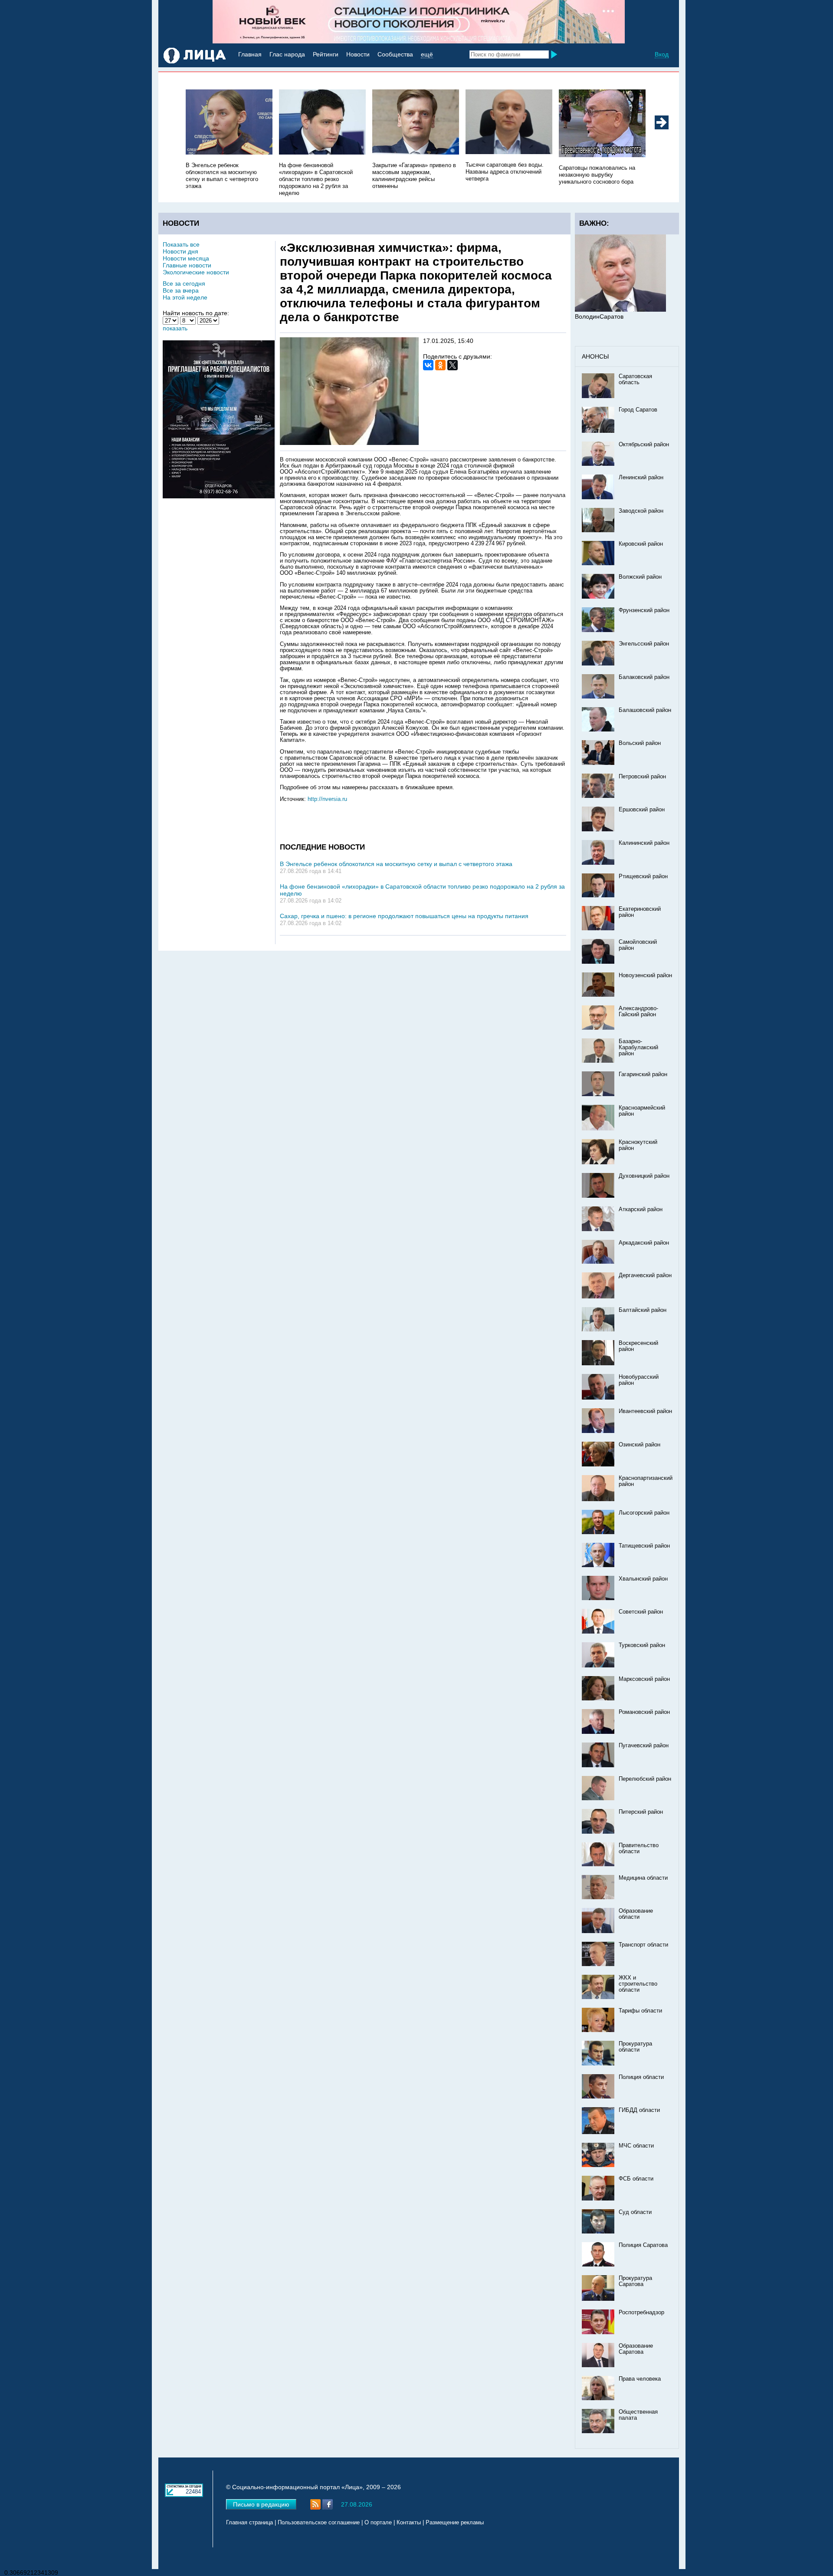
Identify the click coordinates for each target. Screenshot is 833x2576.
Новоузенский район (645, 975)
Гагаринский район (643, 1074)
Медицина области (643, 1878)
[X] (453, 365)
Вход (662, 54)
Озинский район (640, 1445)
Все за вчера (181, 290)
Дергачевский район (645, 1275)
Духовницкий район (644, 1176)
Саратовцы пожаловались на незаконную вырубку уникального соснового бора (597, 175)
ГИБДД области (639, 2110)
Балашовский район (645, 710)
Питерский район (641, 1812)
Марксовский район (644, 1679)
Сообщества (395, 54)
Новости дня (180, 251)
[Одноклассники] (440, 365)
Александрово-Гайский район (638, 1011)
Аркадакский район (644, 1243)
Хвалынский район (643, 1579)
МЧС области (636, 2146)
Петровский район (642, 777)
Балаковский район (644, 677)
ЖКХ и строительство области (638, 1984)
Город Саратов (638, 410)
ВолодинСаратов (599, 316)
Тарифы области (640, 2011)
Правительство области (639, 1848)
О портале (378, 2523)
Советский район (641, 1612)
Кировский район (641, 544)
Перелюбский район (645, 1779)
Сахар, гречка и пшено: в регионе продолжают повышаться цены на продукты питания (404, 916)
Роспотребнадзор (641, 2312)
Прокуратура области (635, 2047)
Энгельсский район (644, 644)
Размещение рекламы (455, 2523)
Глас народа (287, 54)
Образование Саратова (636, 2349)
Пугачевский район (644, 1746)
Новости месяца (186, 258)
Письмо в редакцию (261, 2504)
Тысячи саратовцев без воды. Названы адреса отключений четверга (505, 172)
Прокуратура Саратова (635, 2281)
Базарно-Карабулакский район (638, 1048)
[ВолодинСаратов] (620, 310)
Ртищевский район (643, 876)
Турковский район (642, 1645)
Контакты (409, 2523)
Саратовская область (635, 379)
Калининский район (644, 843)
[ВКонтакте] (428, 365)
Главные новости (187, 265)
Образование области (636, 1914)
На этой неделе (185, 297)
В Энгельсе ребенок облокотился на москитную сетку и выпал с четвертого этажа (396, 864)
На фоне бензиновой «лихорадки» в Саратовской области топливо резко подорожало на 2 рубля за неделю (316, 179)
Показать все (181, 244)
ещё (427, 54)
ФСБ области (636, 2179)
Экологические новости (196, 272)
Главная (250, 54)
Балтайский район (643, 1310)
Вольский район (640, 743)
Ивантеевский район (645, 1411)
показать (175, 328)
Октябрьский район (644, 445)
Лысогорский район (644, 1513)
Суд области (635, 2212)
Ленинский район (641, 478)
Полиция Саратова (643, 2245)
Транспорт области (643, 1945)
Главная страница (249, 2523)
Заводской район (641, 511)
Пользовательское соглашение (319, 2523)
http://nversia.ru (327, 799)
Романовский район (644, 1712)
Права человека (640, 2379)
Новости (358, 54)
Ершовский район (642, 810)
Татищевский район (644, 1546)
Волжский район (640, 577)
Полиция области (641, 2077)
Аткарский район (641, 1209)
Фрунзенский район (644, 610)
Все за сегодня (184, 283)
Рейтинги (326, 54)
